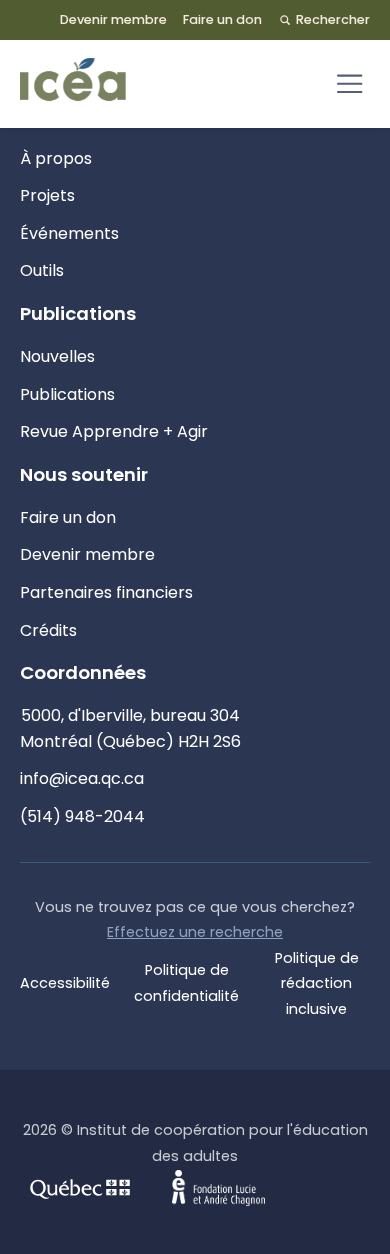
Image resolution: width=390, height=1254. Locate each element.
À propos (56, 158)
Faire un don (222, 19)
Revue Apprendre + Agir (114, 431)
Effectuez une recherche (195, 932)
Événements (69, 233)
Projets (47, 195)
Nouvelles (57, 356)
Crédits (48, 630)
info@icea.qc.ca (82, 778)
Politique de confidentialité (186, 983)
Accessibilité (65, 983)
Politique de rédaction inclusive (317, 983)
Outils (42, 270)
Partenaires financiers (106, 592)
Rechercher (333, 19)
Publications (67, 394)
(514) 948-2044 (82, 816)
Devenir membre (113, 19)
